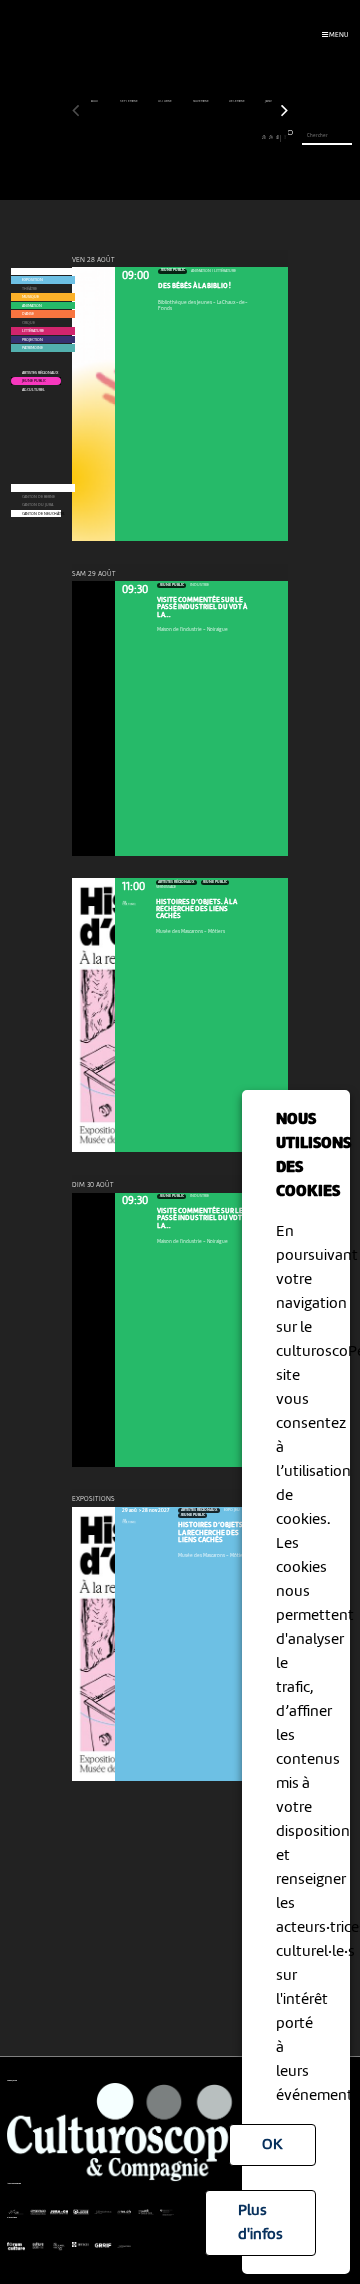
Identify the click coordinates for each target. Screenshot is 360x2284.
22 (222, 137)
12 (152, 137)
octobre (165, 101)
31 (285, 137)
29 (271, 137)
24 (236, 137)
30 (277, 137)
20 (208, 137)
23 (228, 137)
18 (193, 137)
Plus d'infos (260, 2223)
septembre (129, 101)
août (95, 101)
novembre (201, 101)
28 (264, 137)
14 (166, 137)
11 (145, 137)
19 (200, 137)
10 (138, 137)
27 (256, 137)
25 (243, 137)
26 (250, 137)
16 (179, 137)
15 (173, 137)
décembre (237, 101)
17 (187, 137)
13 (159, 137)
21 (214, 137)
